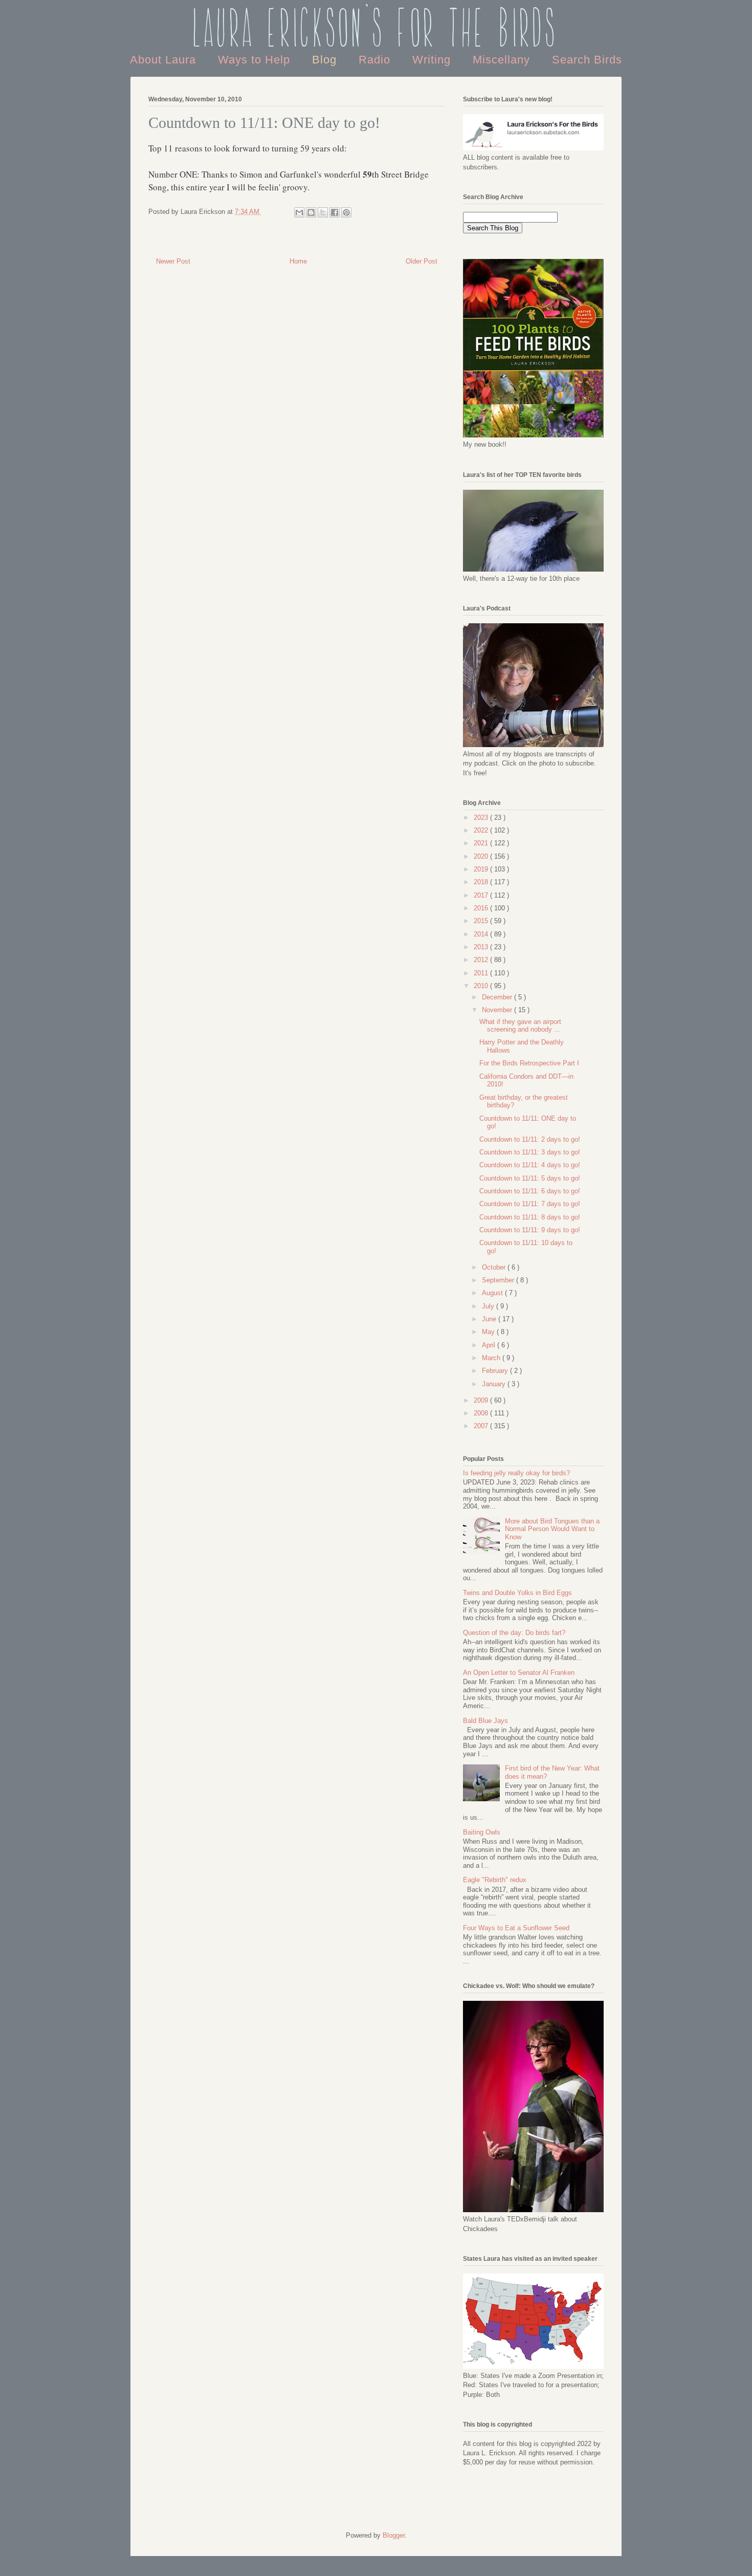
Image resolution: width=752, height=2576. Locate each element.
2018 (482, 882)
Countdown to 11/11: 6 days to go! (530, 1191)
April (490, 1345)
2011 (482, 973)
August (493, 1293)
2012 (482, 960)
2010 (482, 986)
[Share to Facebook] (335, 212)
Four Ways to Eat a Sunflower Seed (516, 1928)
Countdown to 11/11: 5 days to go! (530, 1178)
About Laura (165, 60)
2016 (482, 908)
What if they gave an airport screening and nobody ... (520, 1026)
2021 (482, 843)
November (498, 1010)
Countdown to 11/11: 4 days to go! (530, 1165)
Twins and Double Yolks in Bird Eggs (517, 1593)
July (489, 1306)
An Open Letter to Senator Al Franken (519, 1673)
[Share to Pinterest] (346, 212)
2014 (482, 934)
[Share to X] (323, 212)
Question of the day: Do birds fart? (514, 1633)
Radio (376, 60)
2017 (482, 895)
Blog (326, 60)
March (492, 1358)
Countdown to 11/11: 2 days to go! (530, 1139)
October (495, 1267)
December (498, 997)
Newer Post (173, 261)
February (496, 1371)
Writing (433, 60)
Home (298, 261)
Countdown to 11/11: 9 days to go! (530, 1230)
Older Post (422, 261)
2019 (482, 869)
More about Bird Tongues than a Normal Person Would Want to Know (552, 1529)
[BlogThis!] (311, 212)
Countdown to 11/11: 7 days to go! (530, 1204)
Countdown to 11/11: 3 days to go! (530, 1152)
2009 (482, 1400)
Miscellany (503, 60)
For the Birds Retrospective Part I (529, 1063)
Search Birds (587, 60)
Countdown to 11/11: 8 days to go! (530, 1217)
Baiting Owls (482, 1832)
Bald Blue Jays (485, 1721)
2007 (482, 1426)
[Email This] (299, 212)
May (489, 1332)
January (495, 1384)
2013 (482, 947)
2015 (482, 921)
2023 (482, 817)
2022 (482, 830)
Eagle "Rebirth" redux (495, 1880)
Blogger (394, 2535)
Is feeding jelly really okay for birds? (516, 1473)
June (490, 1319)
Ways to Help (256, 60)
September (499, 1280)
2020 (482, 856)
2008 (482, 1413)
